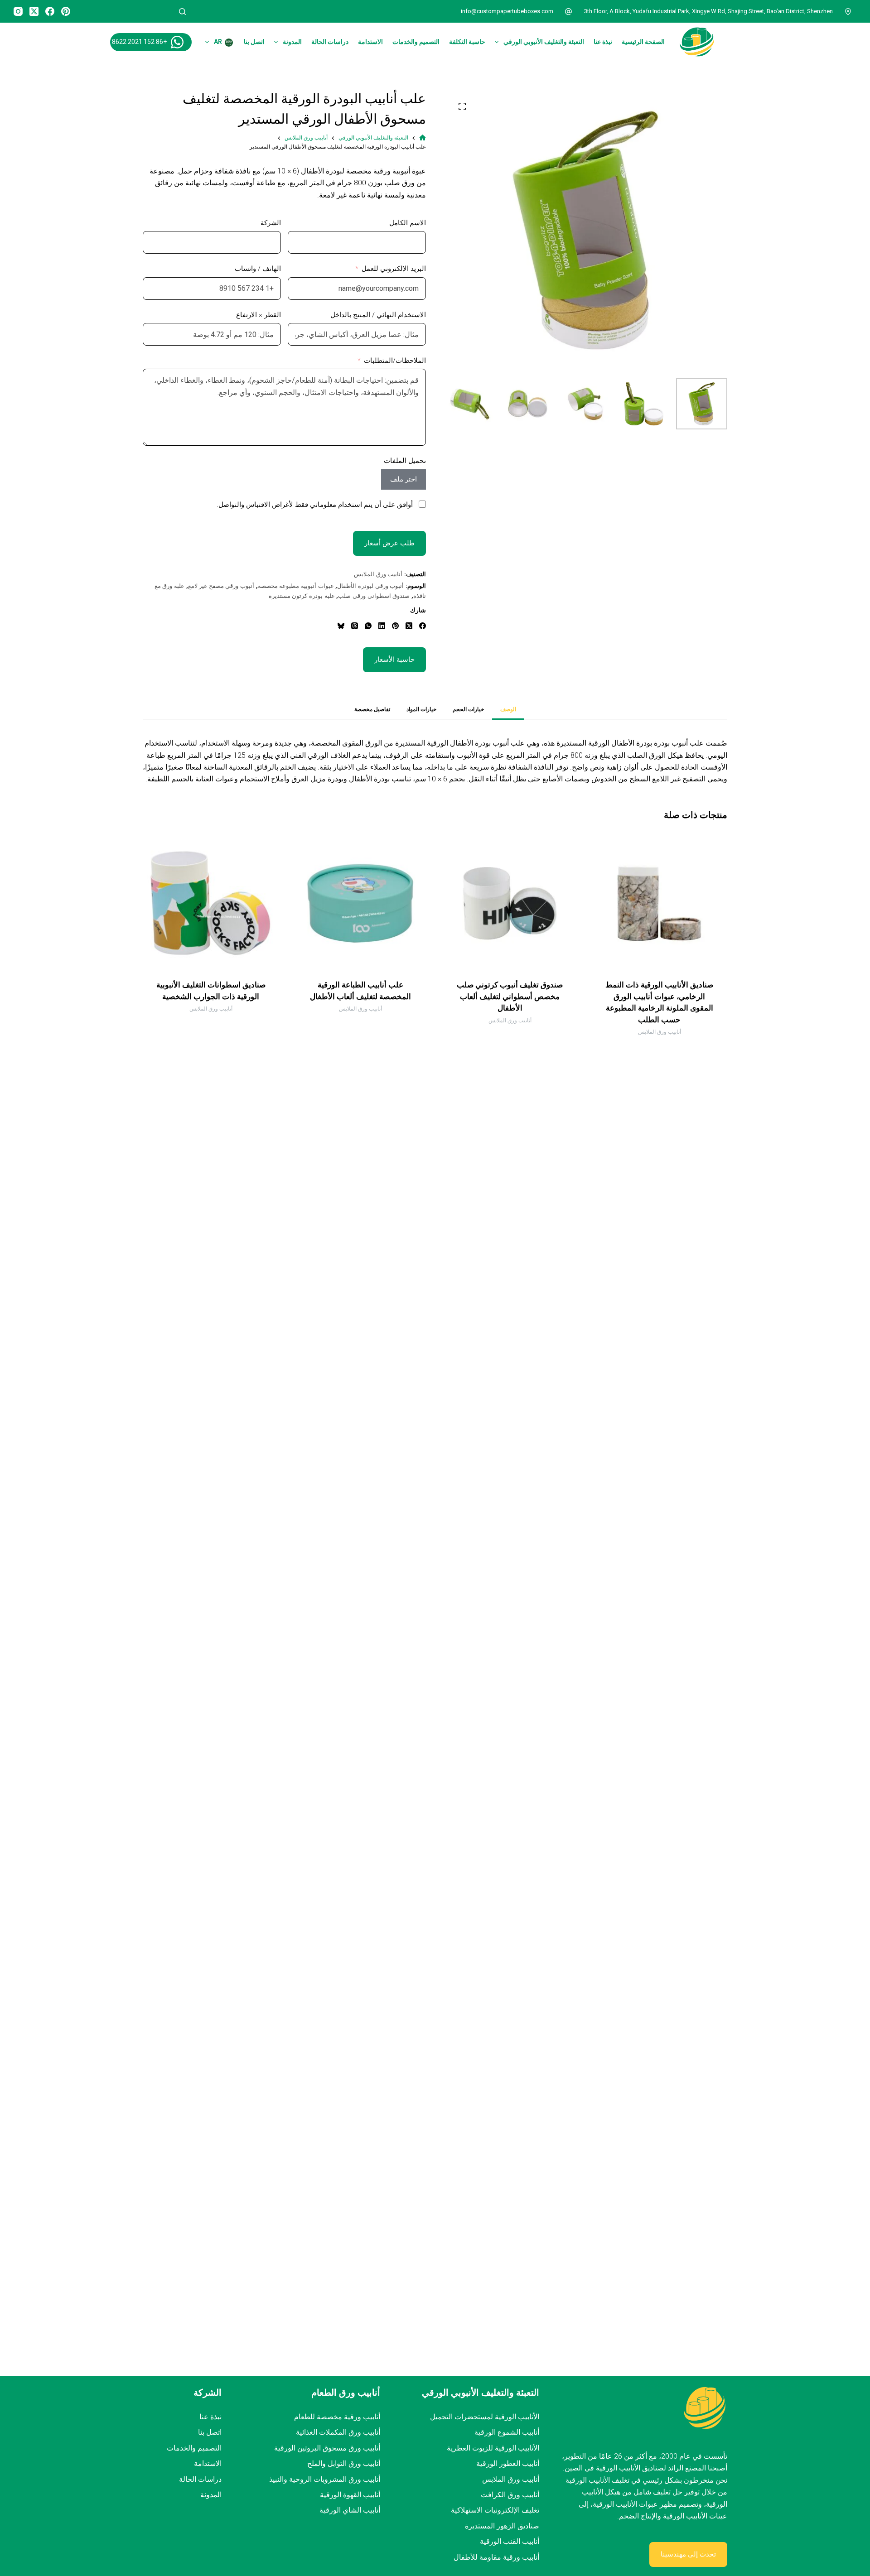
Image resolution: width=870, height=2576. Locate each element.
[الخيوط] (355, 626)
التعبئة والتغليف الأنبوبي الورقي (544, 42)
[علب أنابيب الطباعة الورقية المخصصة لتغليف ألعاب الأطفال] (360, 903)
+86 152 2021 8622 (139, 42)
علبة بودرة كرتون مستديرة (302, 596)
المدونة (292, 42)
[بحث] (182, 12)
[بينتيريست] (66, 11)
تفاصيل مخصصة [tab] (372, 709)
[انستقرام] (18, 11)
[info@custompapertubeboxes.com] (569, 11)
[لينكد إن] (382, 626)
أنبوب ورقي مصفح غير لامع (221, 586)
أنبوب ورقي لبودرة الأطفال (370, 586)
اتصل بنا (254, 42)
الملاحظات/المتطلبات (395, 361)
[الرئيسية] (423, 138)
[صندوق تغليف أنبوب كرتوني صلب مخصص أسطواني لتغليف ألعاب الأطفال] (510, 903)
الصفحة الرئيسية (643, 42)
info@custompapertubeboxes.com (507, 11)
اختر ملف (404, 479)
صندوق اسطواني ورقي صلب (374, 596)
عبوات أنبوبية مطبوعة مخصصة (296, 586)
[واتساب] (368, 626)
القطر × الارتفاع (259, 315)
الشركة (271, 223)
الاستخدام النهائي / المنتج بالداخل (378, 315)
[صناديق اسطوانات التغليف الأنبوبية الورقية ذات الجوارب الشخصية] (211, 903)
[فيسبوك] (50, 11)
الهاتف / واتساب (258, 269)
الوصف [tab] (508, 709)
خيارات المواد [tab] (421, 709)
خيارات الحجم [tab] (468, 709)
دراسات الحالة (330, 42)
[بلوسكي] (341, 626)
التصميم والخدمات (416, 42)
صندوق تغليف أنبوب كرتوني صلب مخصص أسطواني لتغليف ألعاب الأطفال (510, 996)
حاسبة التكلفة (467, 42)
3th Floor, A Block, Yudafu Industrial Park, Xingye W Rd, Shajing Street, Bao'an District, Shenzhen (708, 11)
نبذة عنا (603, 42)
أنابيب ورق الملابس (378, 574)
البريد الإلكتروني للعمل (394, 269)
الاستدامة (370, 42)
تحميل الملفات (405, 461)
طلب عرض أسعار (389, 543)
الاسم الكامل (408, 223)
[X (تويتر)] (34, 11)
